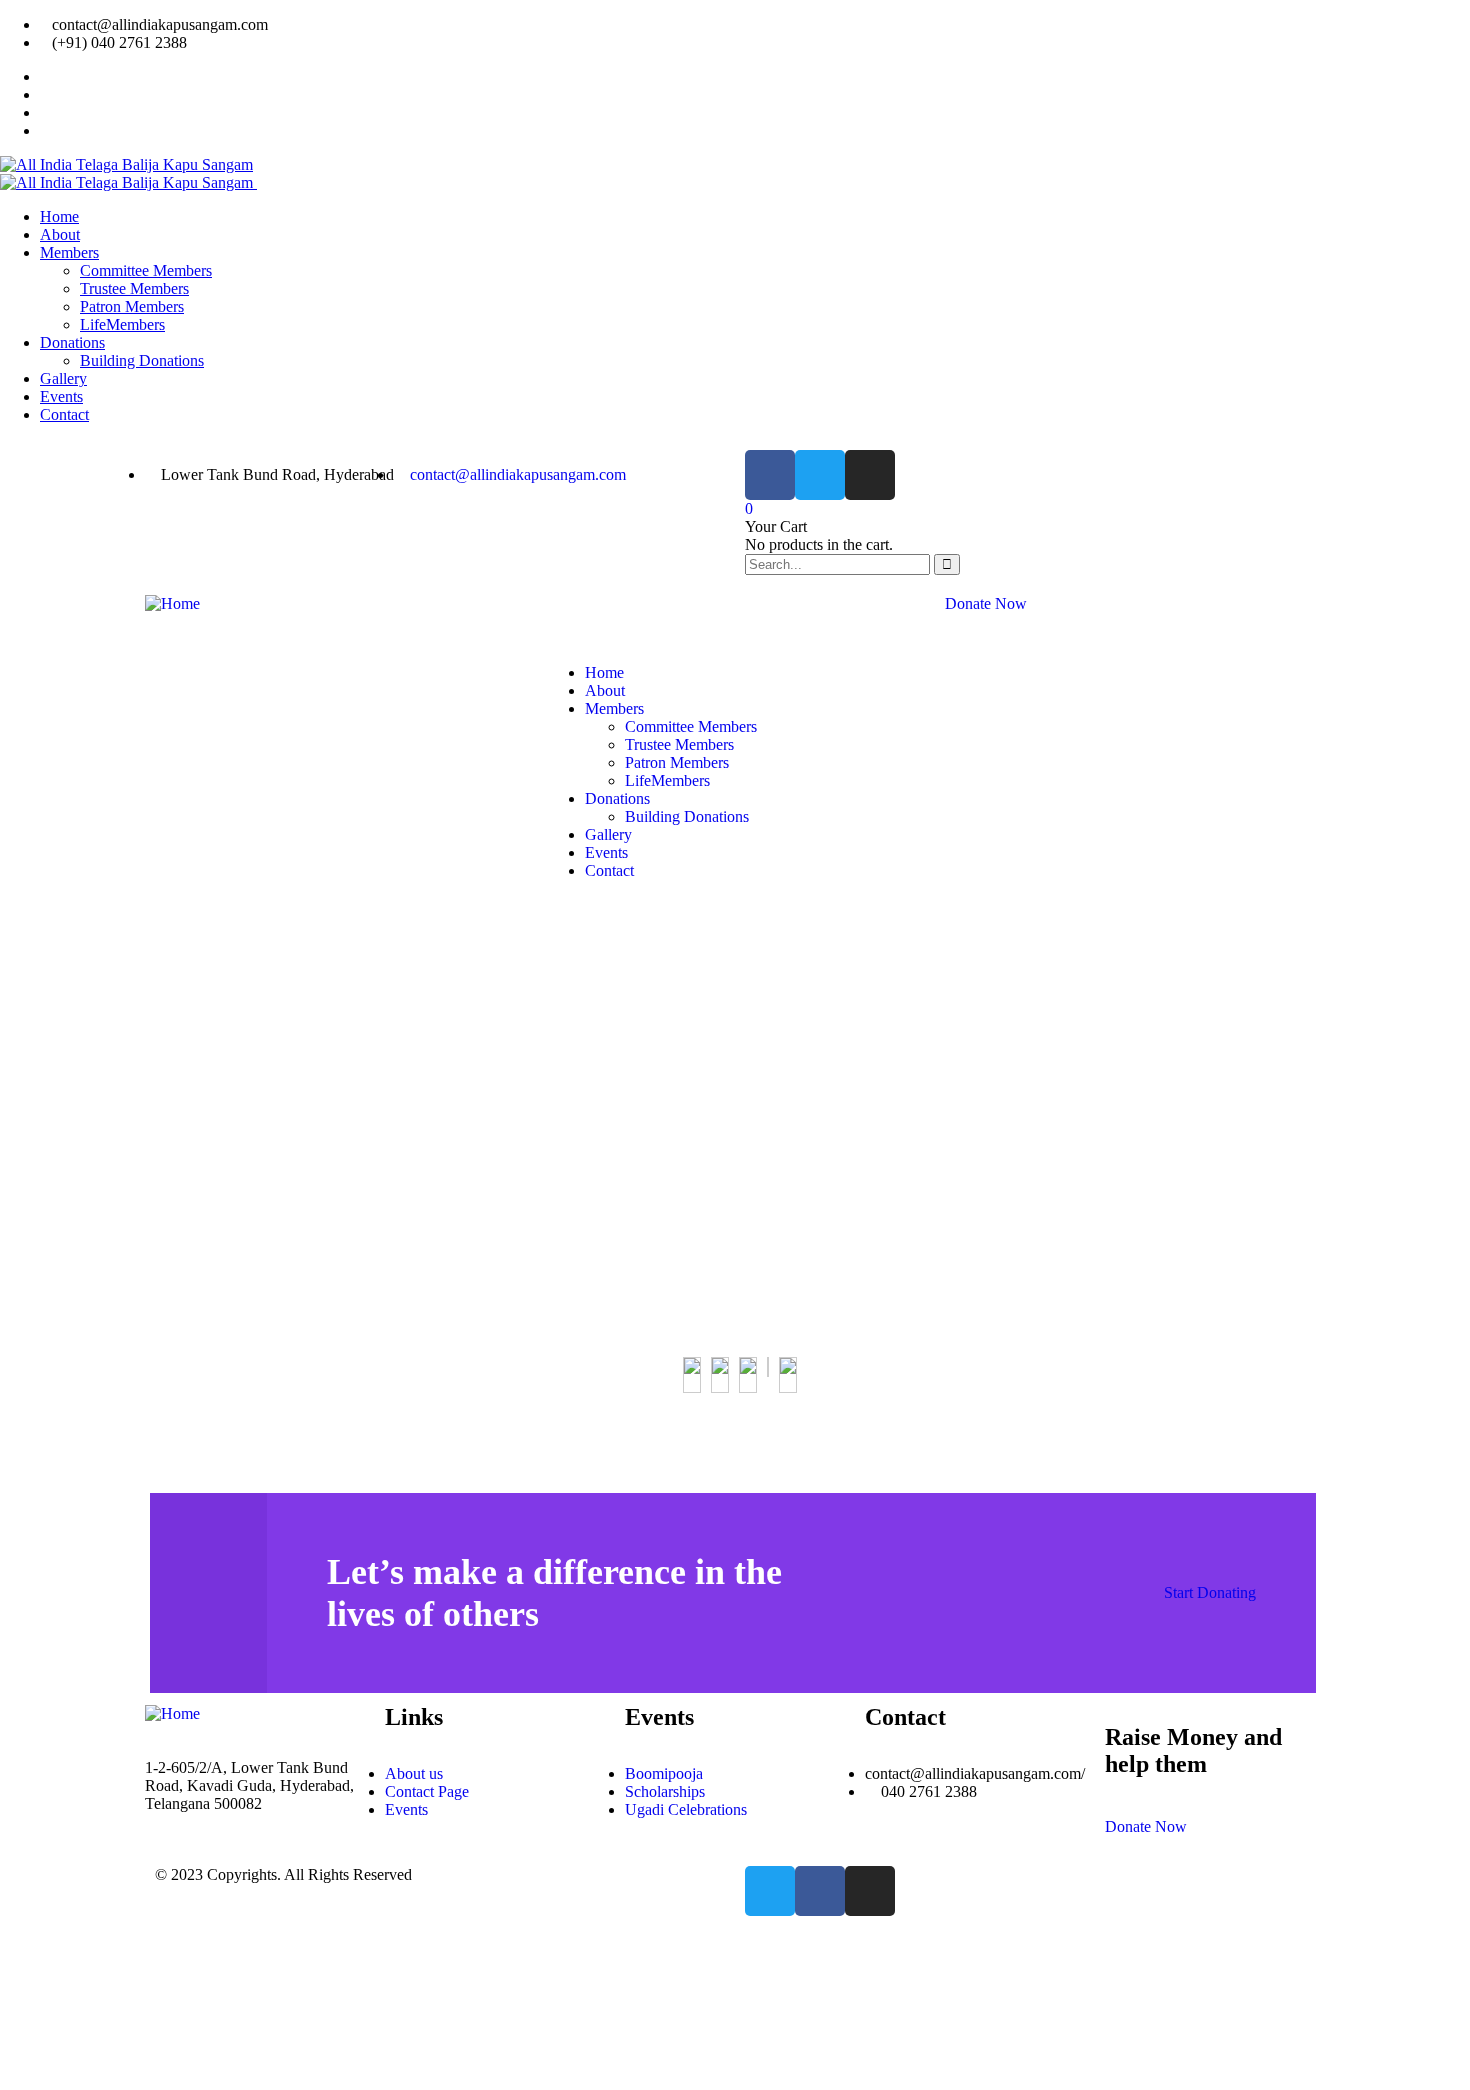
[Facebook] (770, 475)
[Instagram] (870, 475)
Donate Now (986, 603)
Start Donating (1210, 1592)
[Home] (172, 603)
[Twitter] (820, 475)
